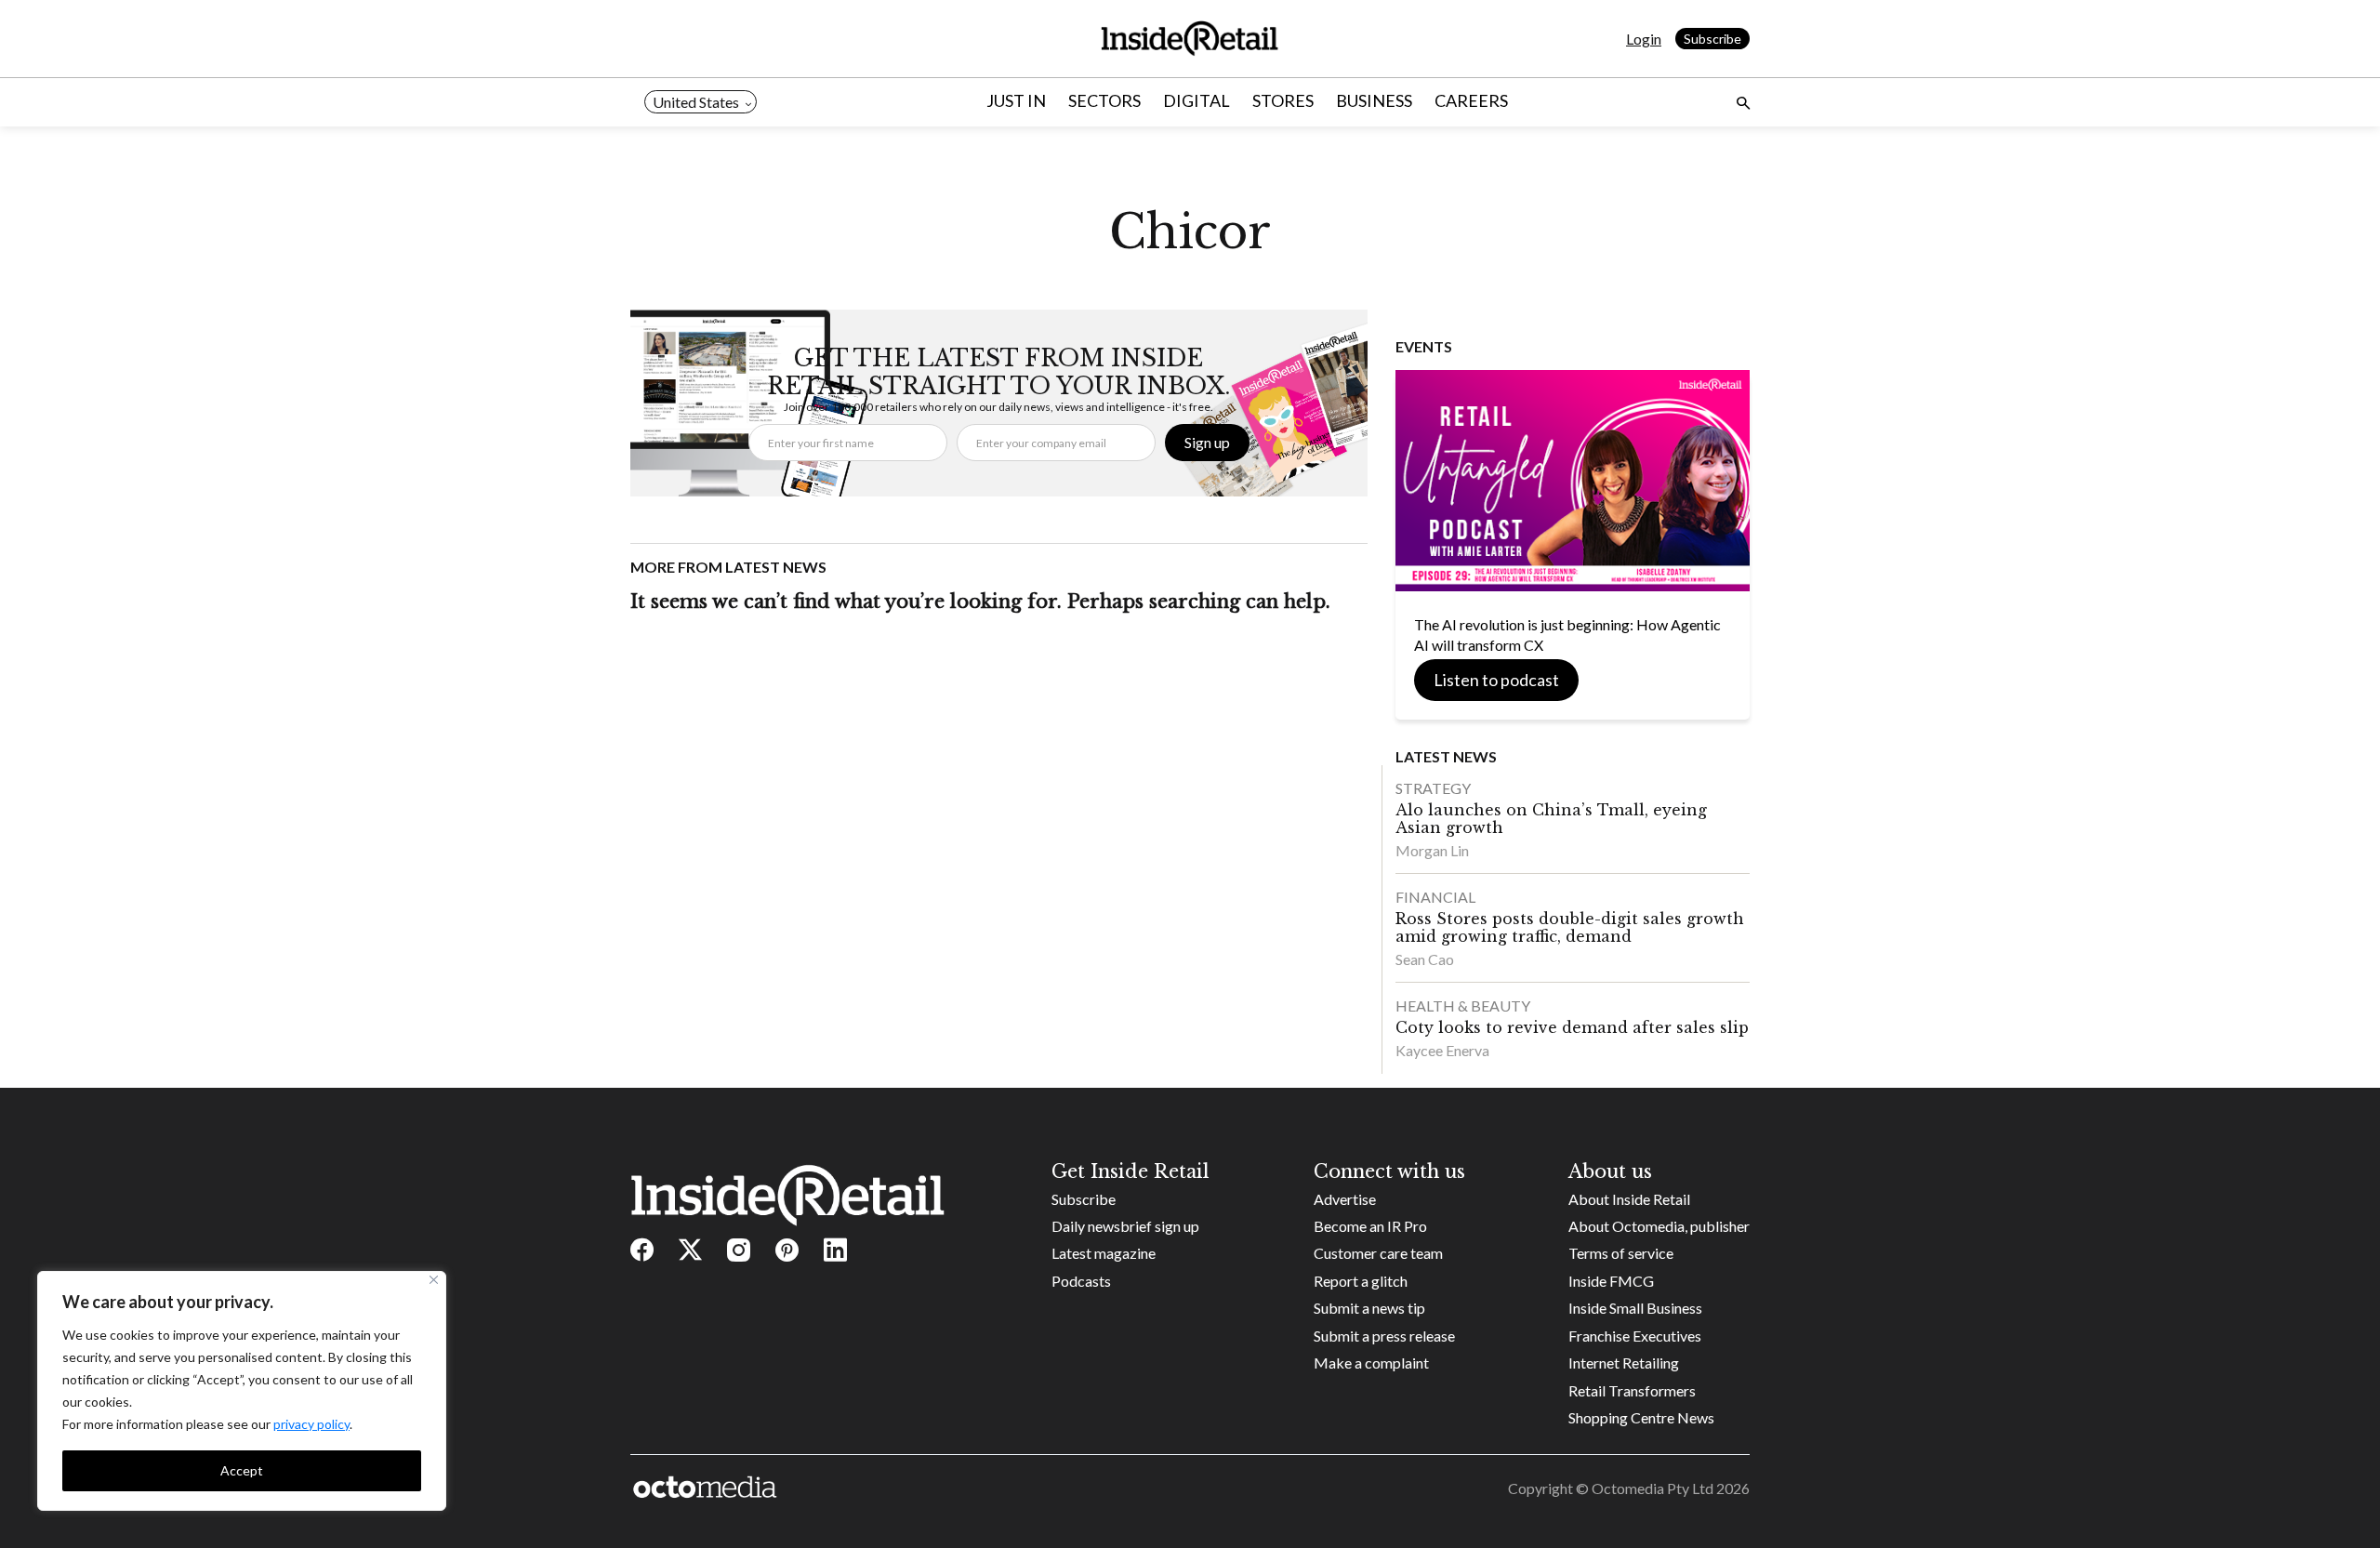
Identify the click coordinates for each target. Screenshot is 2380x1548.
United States (696, 102)
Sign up (1207, 442)
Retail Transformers (1632, 1390)
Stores (1283, 100)
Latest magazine (1104, 1253)
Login (1644, 39)
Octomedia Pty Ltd (1653, 1488)
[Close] (434, 1280)
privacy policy (311, 1424)
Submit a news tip (1369, 1308)
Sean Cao (1425, 959)
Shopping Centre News (1641, 1417)
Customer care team (1378, 1253)
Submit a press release (1384, 1336)
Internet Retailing (1624, 1363)
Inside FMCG (1611, 1281)
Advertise (1345, 1199)
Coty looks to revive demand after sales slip (1572, 1027)
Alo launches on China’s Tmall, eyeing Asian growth (1551, 819)
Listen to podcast (1496, 680)
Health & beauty (1463, 1006)
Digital (1197, 100)
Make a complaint (1371, 1363)
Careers (1471, 100)
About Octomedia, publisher (1659, 1226)
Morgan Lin (1432, 850)
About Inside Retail (1629, 1199)
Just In (1016, 100)
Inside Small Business (1635, 1308)
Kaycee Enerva (1442, 1050)
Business (1374, 100)
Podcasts (1081, 1281)
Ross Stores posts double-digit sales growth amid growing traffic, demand (1570, 927)
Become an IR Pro (1370, 1226)
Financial (1435, 897)
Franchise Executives (1635, 1336)
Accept (242, 1470)
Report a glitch (1361, 1281)
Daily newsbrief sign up (1125, 1226)
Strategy (1433, 788)
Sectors (1104, 100)
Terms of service (1621, 1253)
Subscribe (1712, 39)
